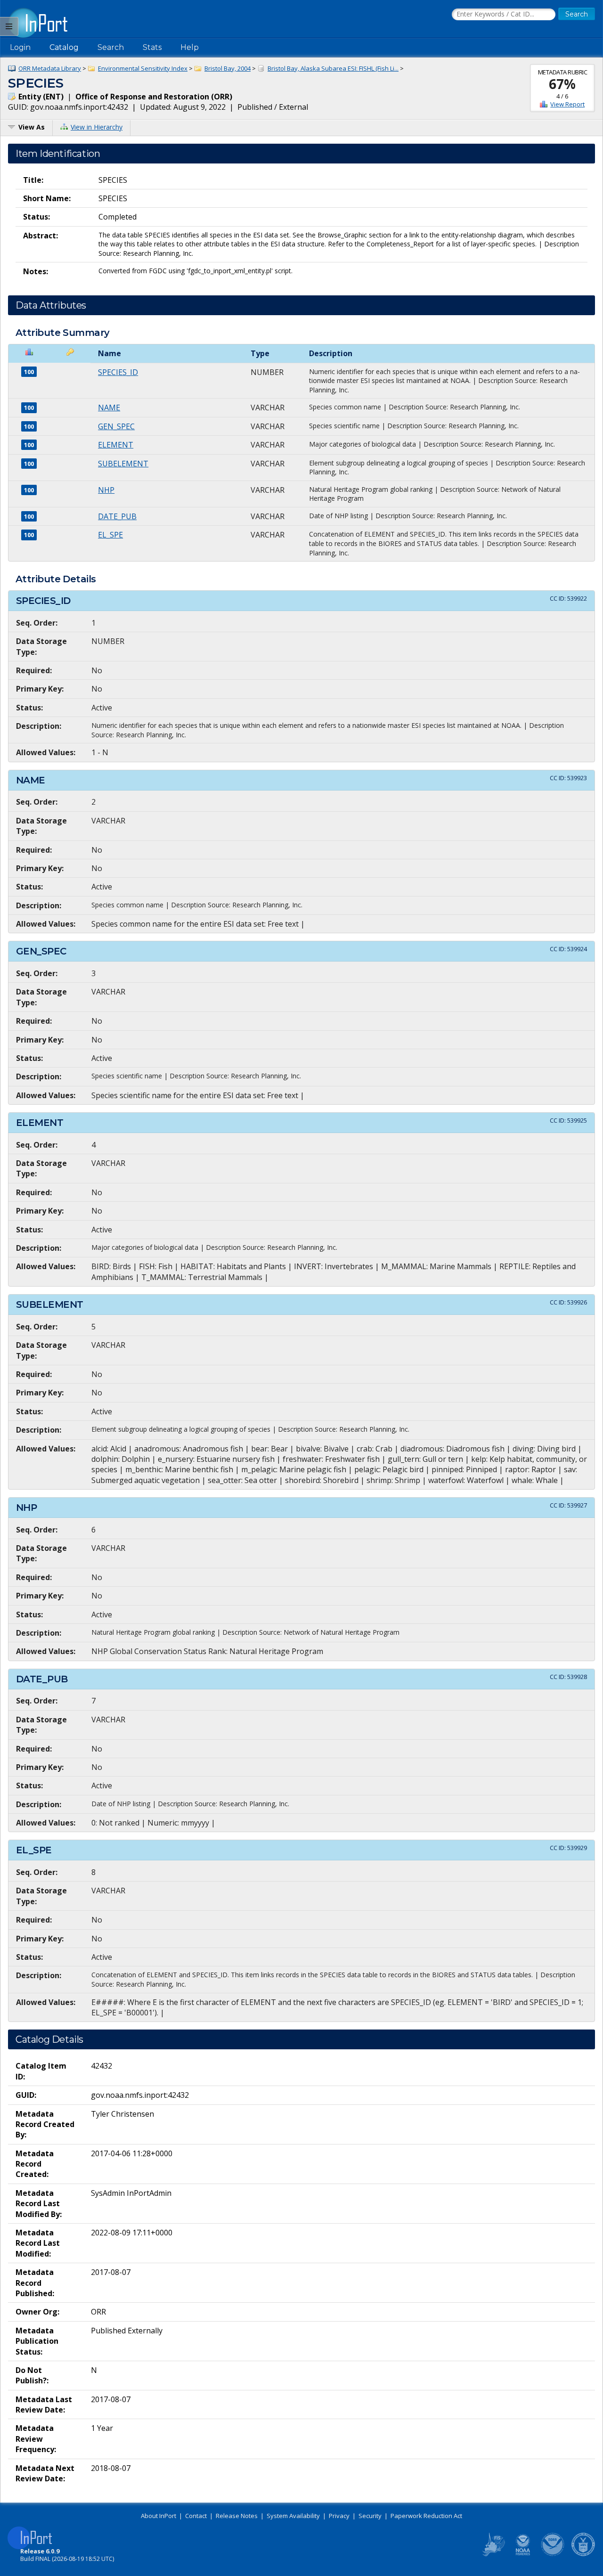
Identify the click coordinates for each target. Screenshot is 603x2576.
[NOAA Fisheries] (523, 2554)
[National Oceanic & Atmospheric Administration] (553, 2554)
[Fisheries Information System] (493, 2554)
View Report (567, 104)
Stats (152, 47)
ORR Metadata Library (50, 68)
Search (111, 47)
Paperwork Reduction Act (426, 2516)
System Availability (293, 2516)
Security (370, 2516)
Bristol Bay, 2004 (228, 68)
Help (190, 47)
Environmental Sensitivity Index (143, 68)
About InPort (159, 2516)
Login (20, 47)
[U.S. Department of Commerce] (583, 2554)
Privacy (339, 2516)
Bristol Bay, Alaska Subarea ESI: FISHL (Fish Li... (333, 68)
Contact (196, 2516)
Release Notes (237, 2516)
